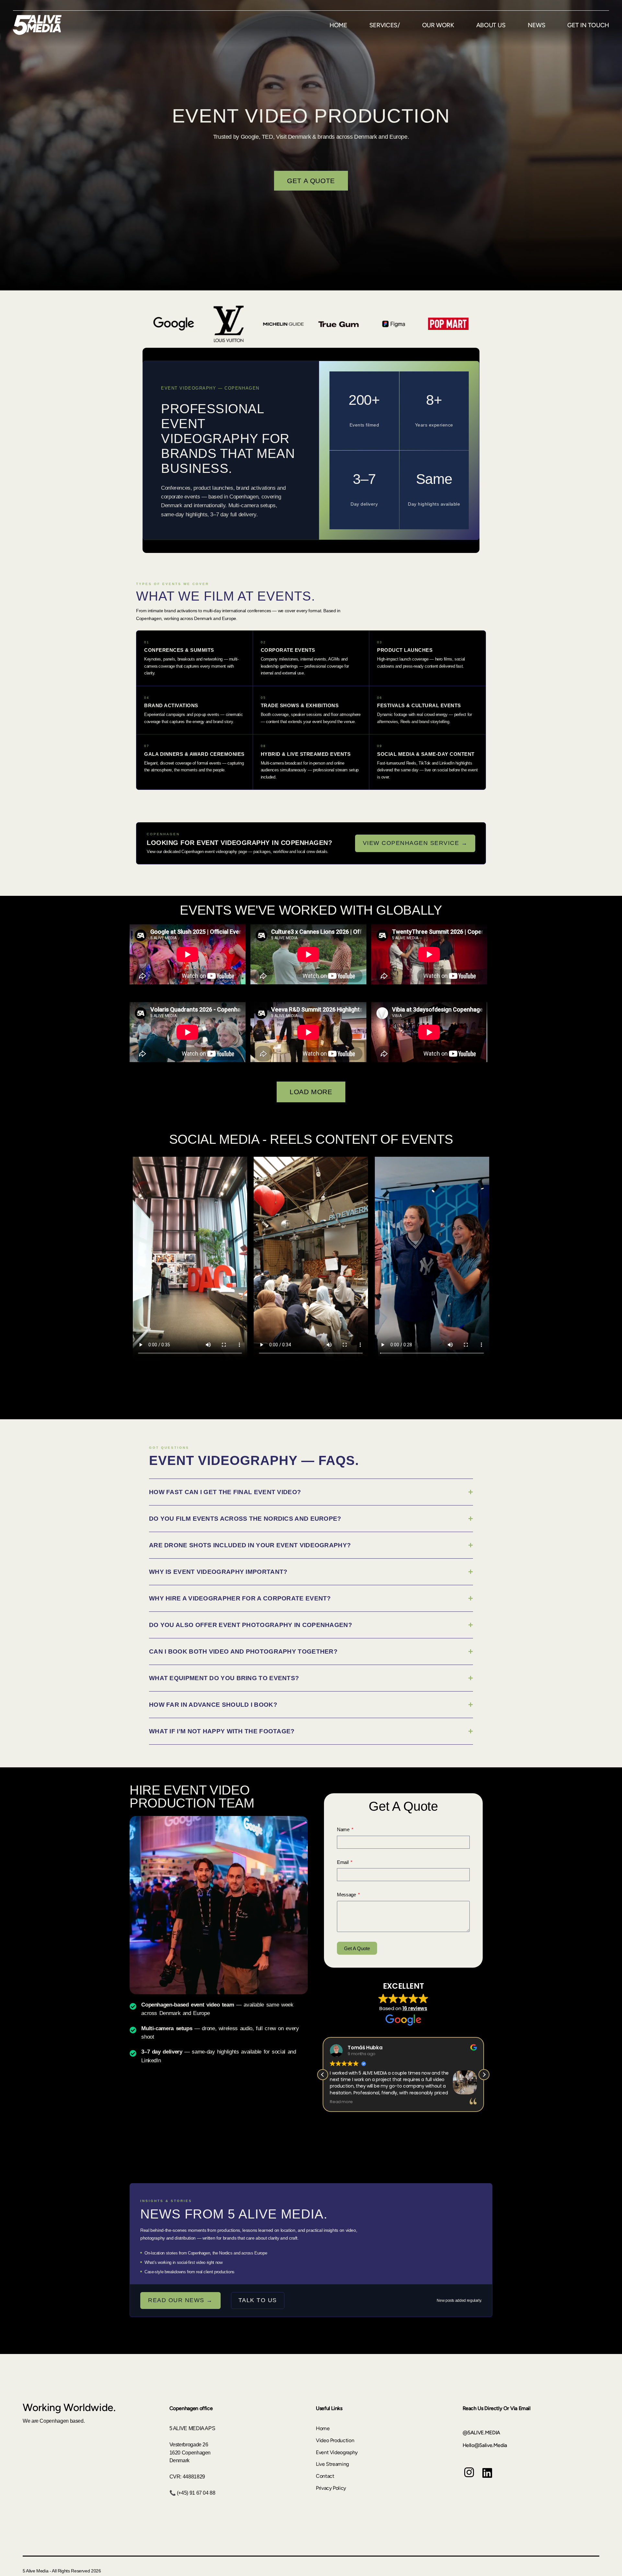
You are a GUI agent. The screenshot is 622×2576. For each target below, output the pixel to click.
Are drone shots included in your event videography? (250, 1545)
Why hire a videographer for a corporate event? (240, 1598)
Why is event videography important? (218, 1572)
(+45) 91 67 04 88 (196, 2493)
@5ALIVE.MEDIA (481, 2433)
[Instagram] (469, 2477)
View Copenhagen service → (415, 843)
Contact (325, 2476)
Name (344, 1829)
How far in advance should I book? (213, 1705)
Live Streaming (332, 2464)
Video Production (335, 2440)
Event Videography (337, 2452)
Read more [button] (341, 2102)
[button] (484, 2075)
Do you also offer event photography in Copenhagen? (251, 1625)
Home (323, 2428)
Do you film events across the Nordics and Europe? (245, 1519)
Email (343, 1862)
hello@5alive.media (485, 2445)
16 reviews (415, 2008)
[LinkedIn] (487, 2478)
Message (347, 1895)
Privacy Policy (331, 2488)
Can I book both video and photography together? (243, 1651)
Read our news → (180, 2300)
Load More (311, 1092)
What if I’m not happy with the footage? (222, 1731)
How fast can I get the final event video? (225, 1492)
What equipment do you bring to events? (224, 1678)
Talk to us (258, 2300)
